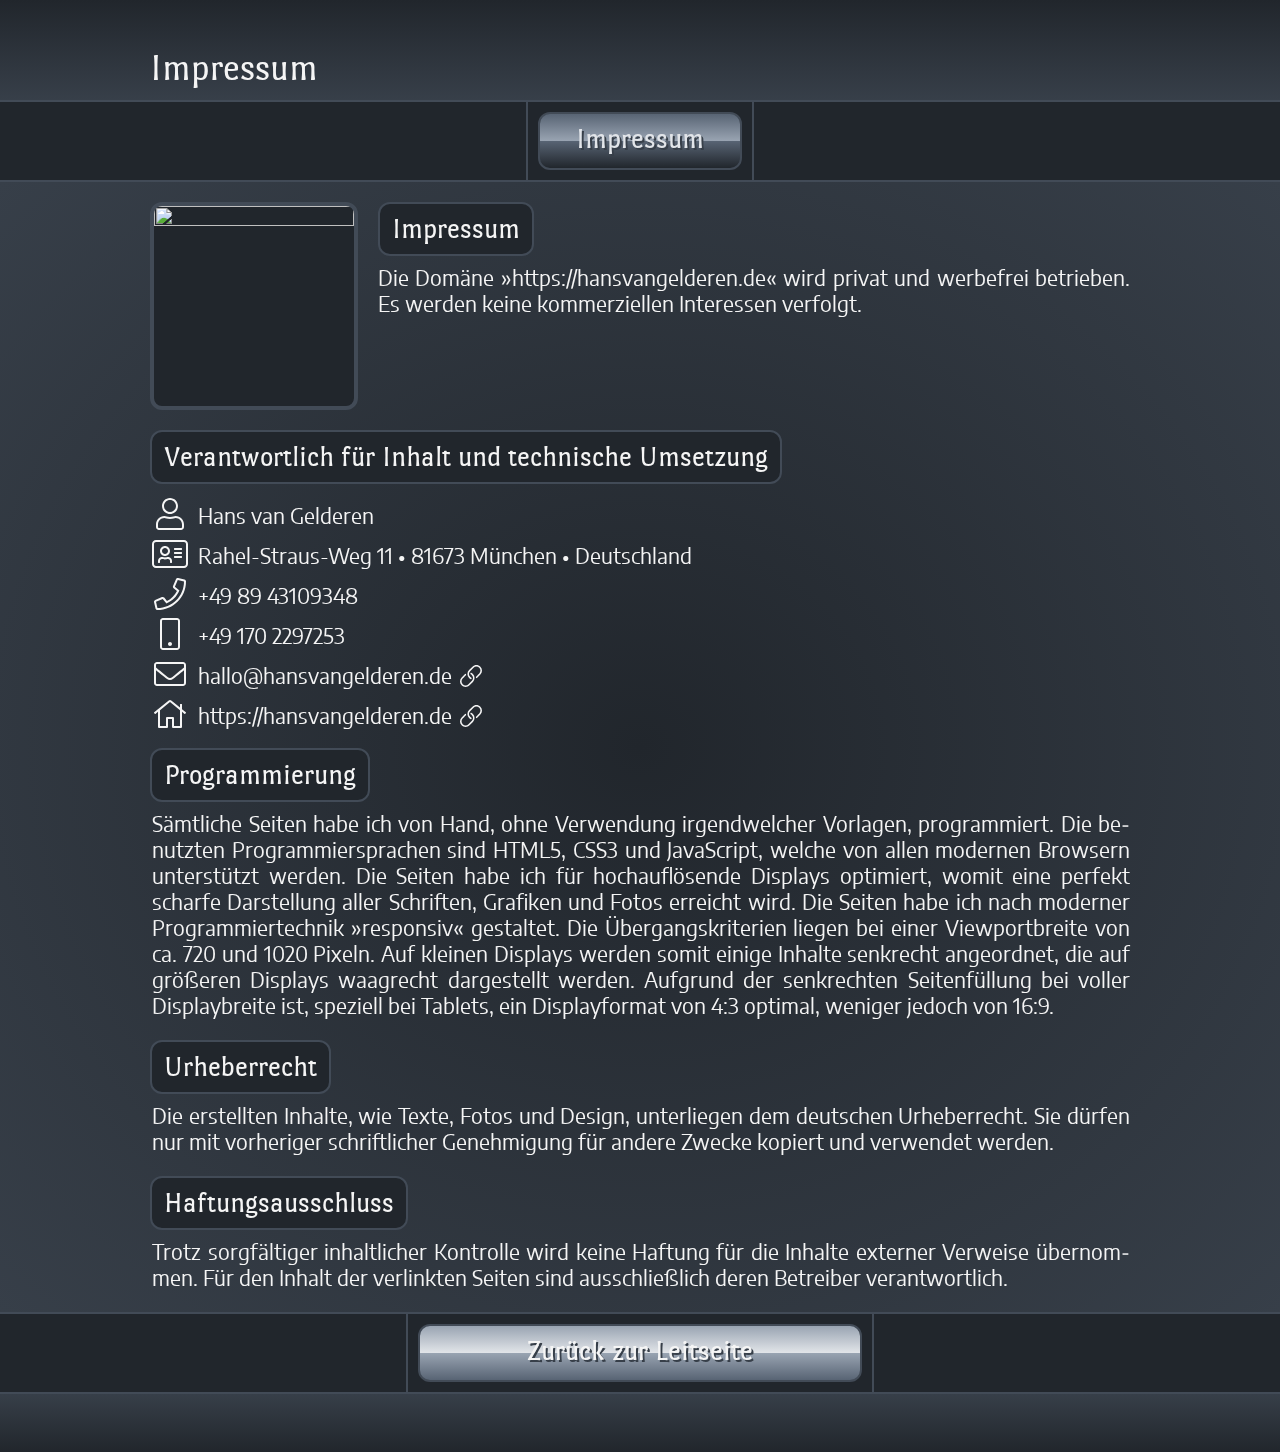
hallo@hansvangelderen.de (325, 677)
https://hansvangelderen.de (325, 717)
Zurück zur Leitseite (640, 1351)
